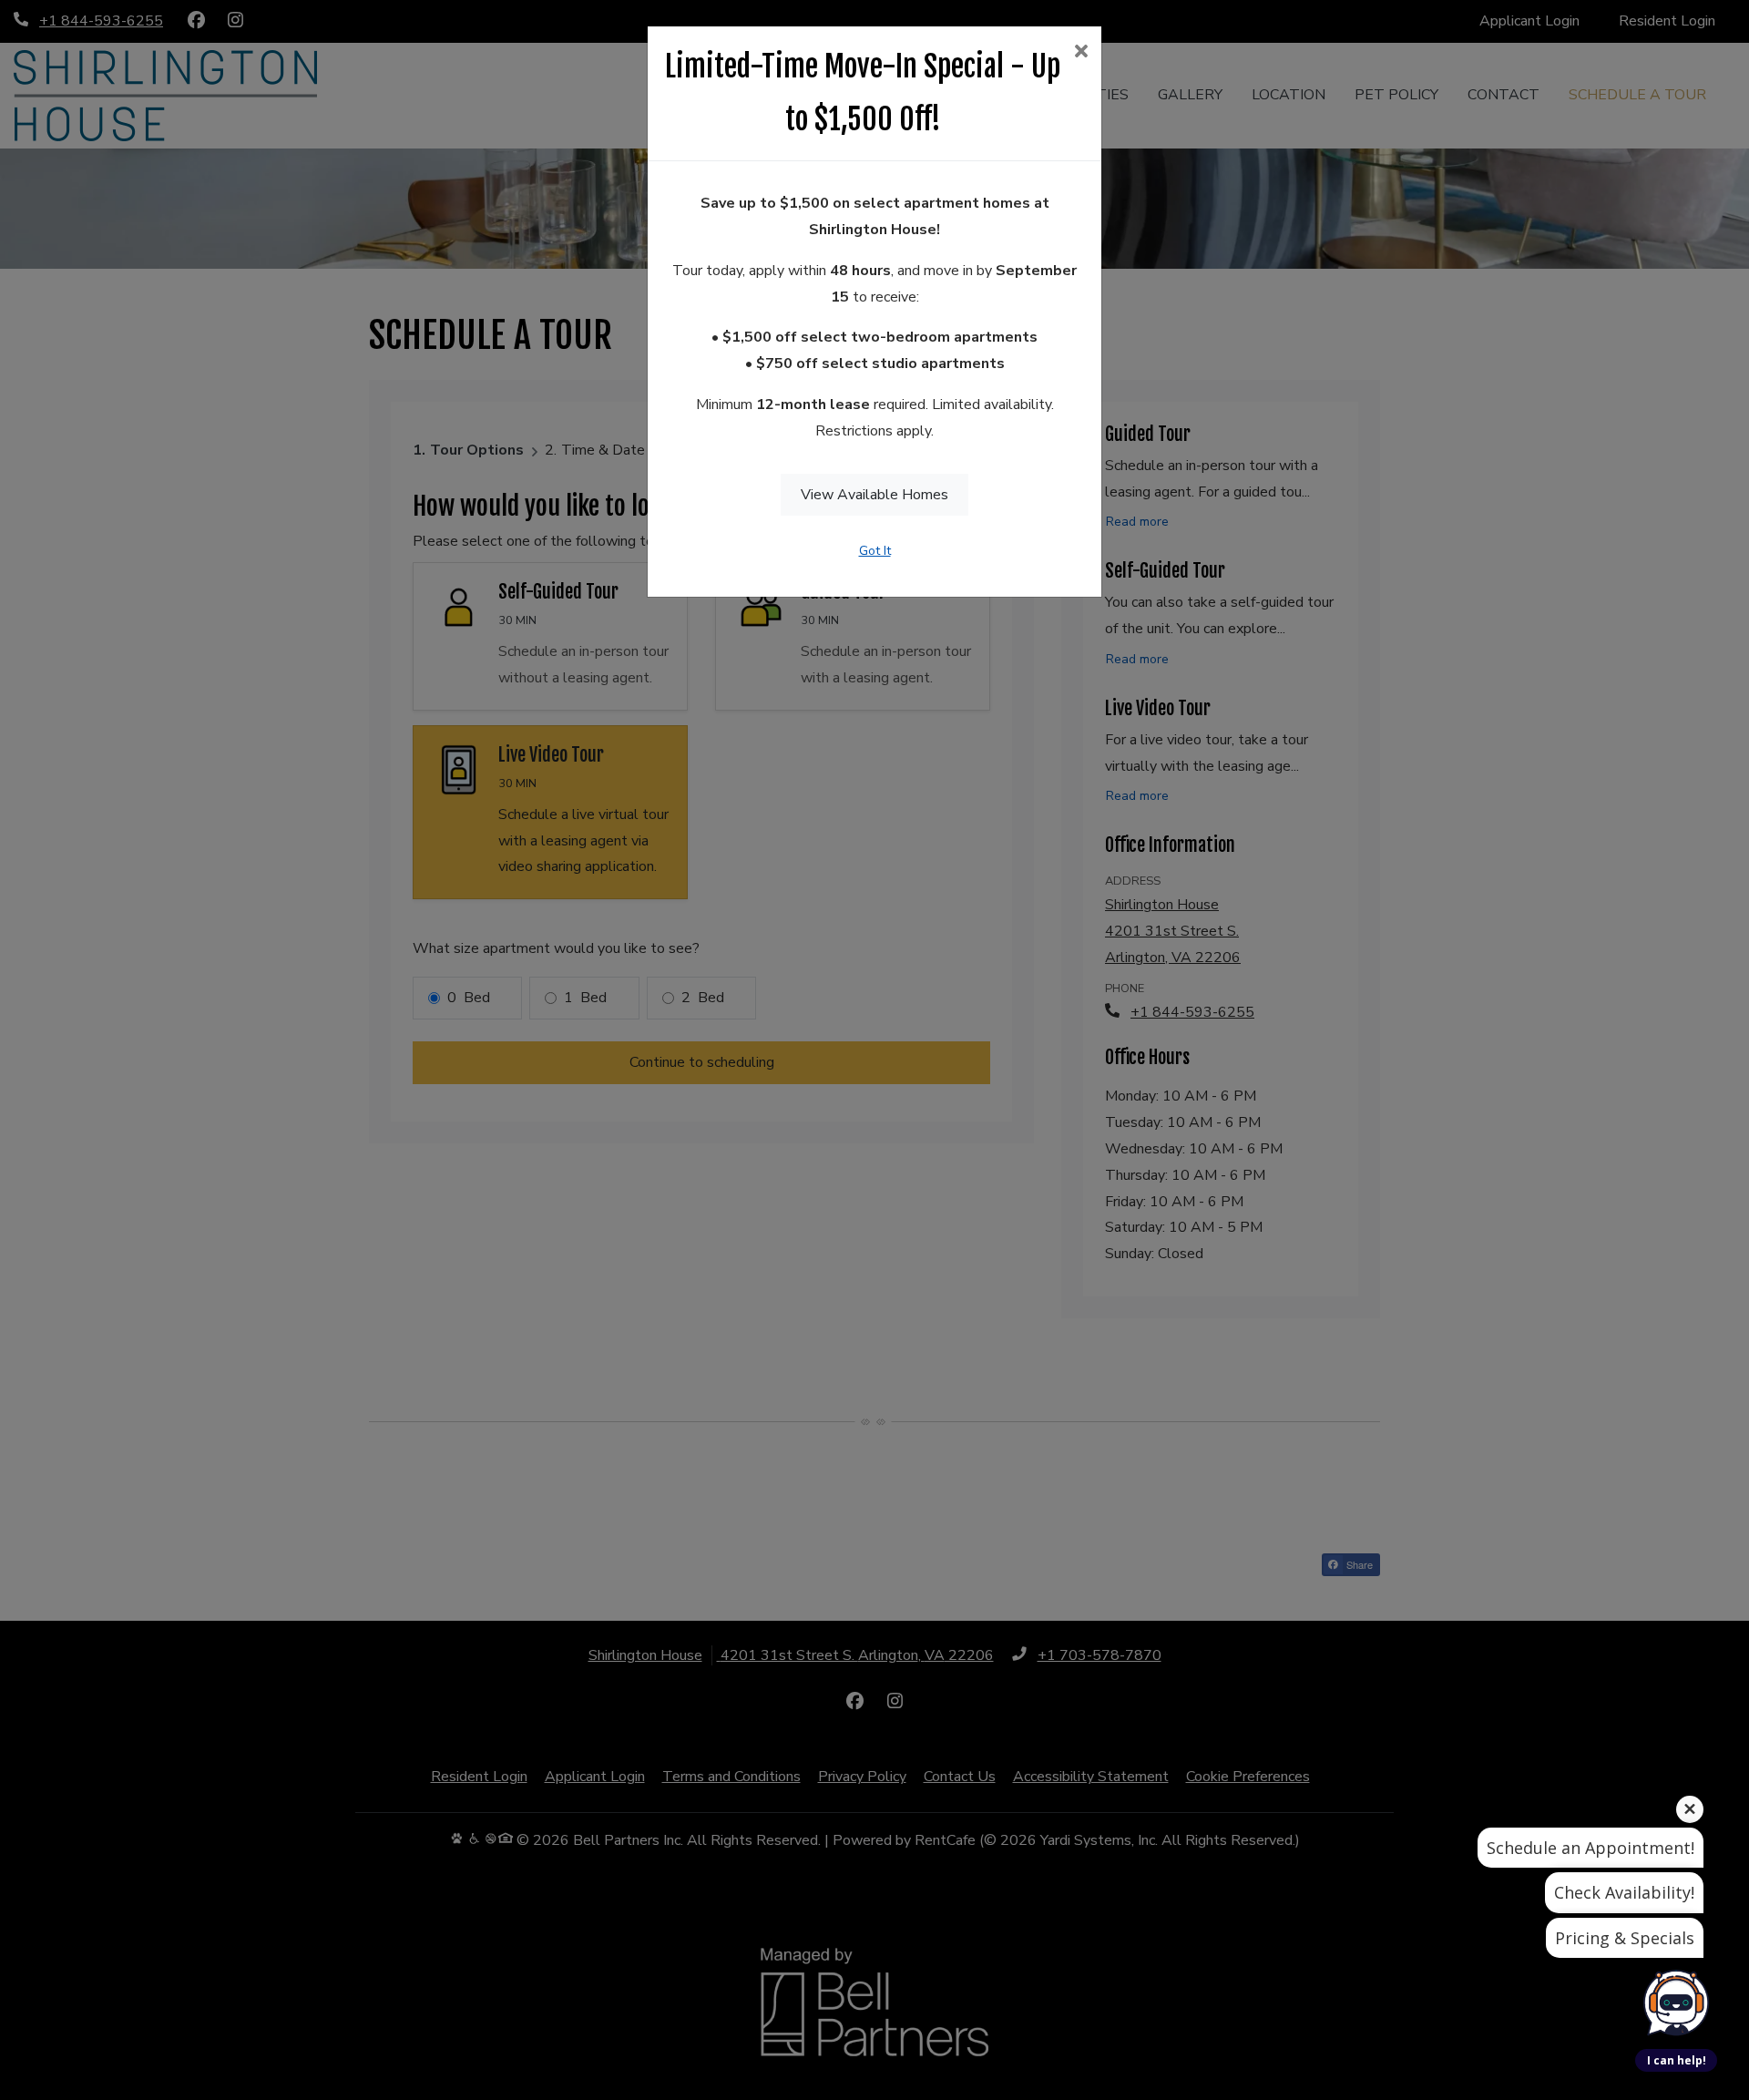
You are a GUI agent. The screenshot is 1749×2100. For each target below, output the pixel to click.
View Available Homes (874, 495)
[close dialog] (1081, 53)
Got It (875, 551)
